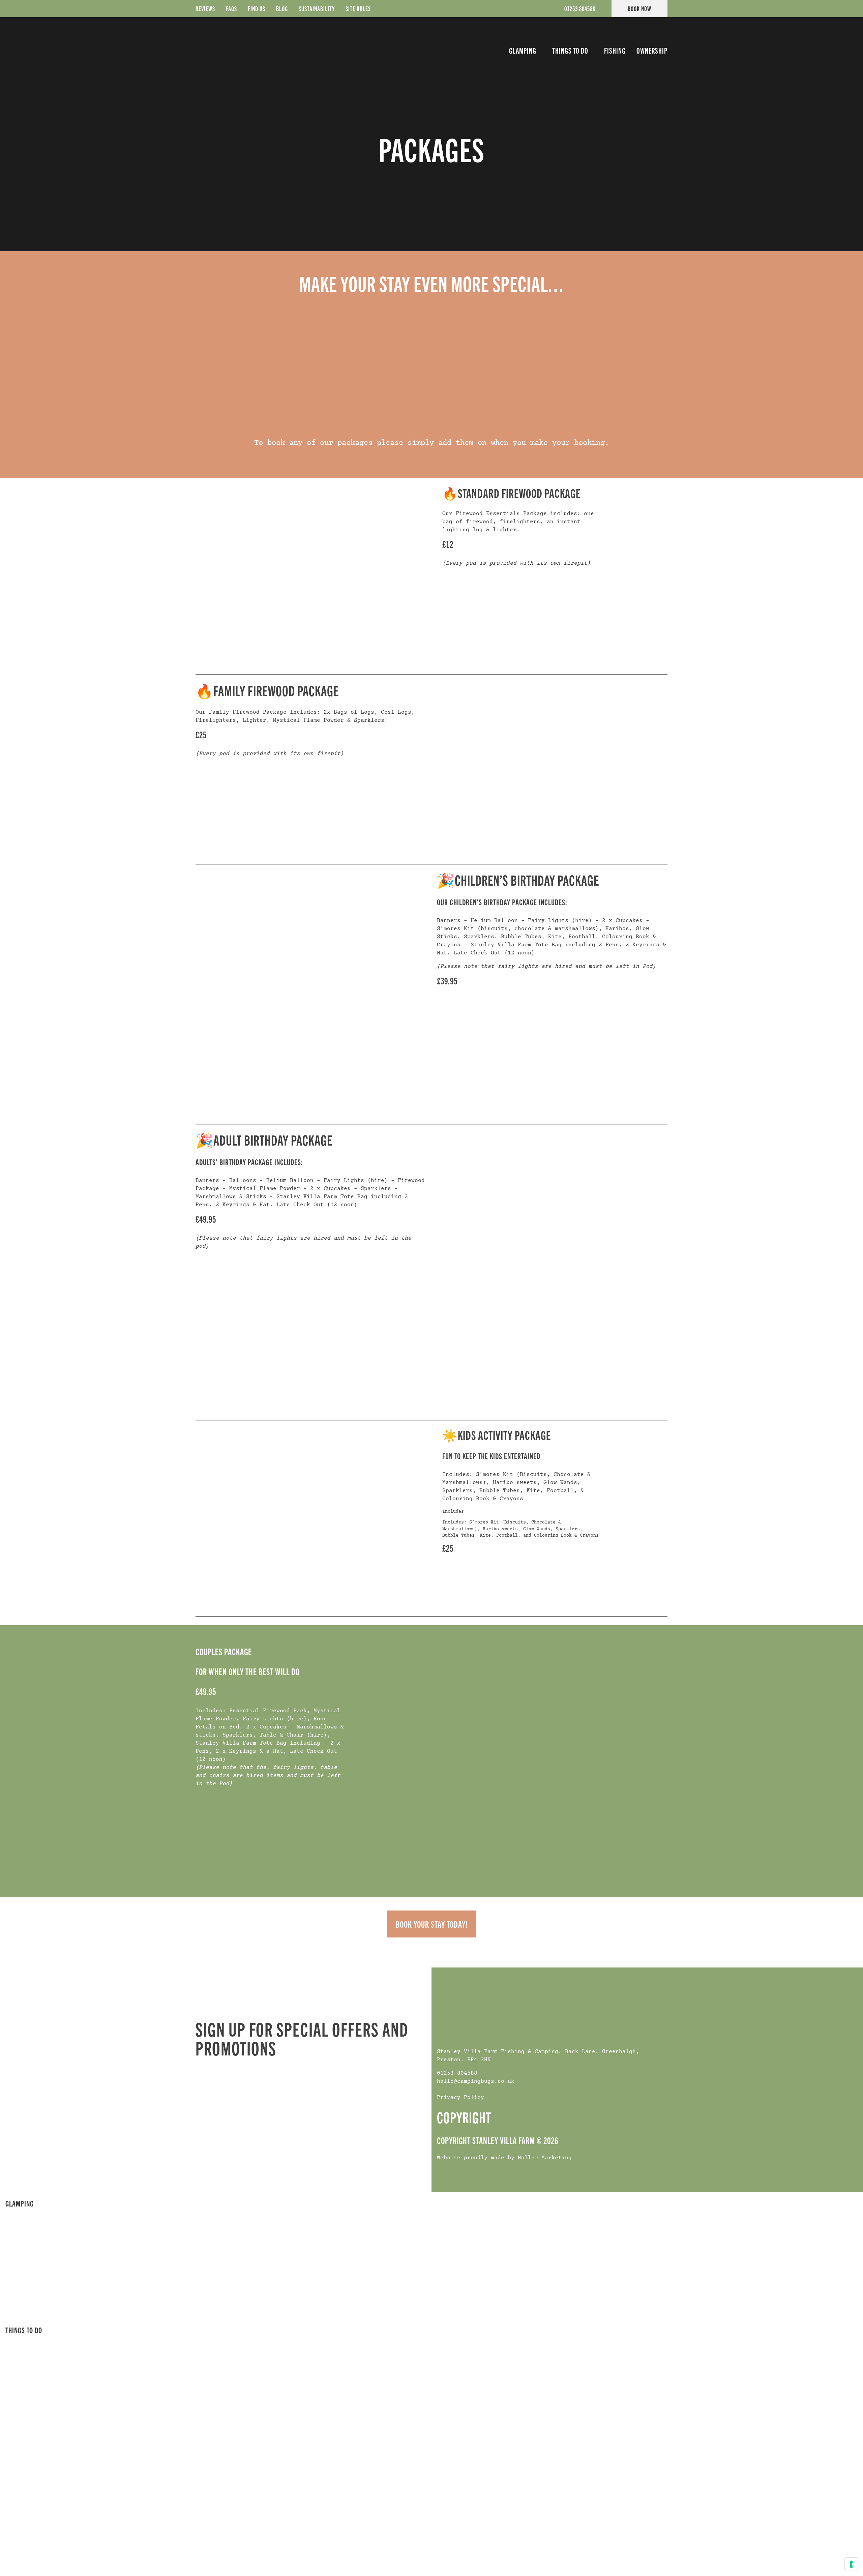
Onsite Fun (26, 2342)
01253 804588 (580, 8)
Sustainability (317, 8)
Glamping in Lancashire (47, 2312)
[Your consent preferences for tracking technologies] (851, 2564)
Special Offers (33, 2264)
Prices (21, 2252)
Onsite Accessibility (41, 2300)
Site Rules (358, 8)
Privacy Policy (460, 2098)
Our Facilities (32, 2288)
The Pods (24, 2215)
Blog (282, 8)
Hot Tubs (24, 2240)
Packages (25, 2276)
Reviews (205, 8)
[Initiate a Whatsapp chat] (823, 2563)
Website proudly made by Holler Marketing (504, 2158)
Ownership (652, 51)
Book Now (639, 8)
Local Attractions (38, 2354)
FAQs (231, 8)
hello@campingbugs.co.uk (476, 2081)
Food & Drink (30, 2366)
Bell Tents (26, 2227)
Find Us (257, 8)
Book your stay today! (432, 1924)
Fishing (615, 51)
